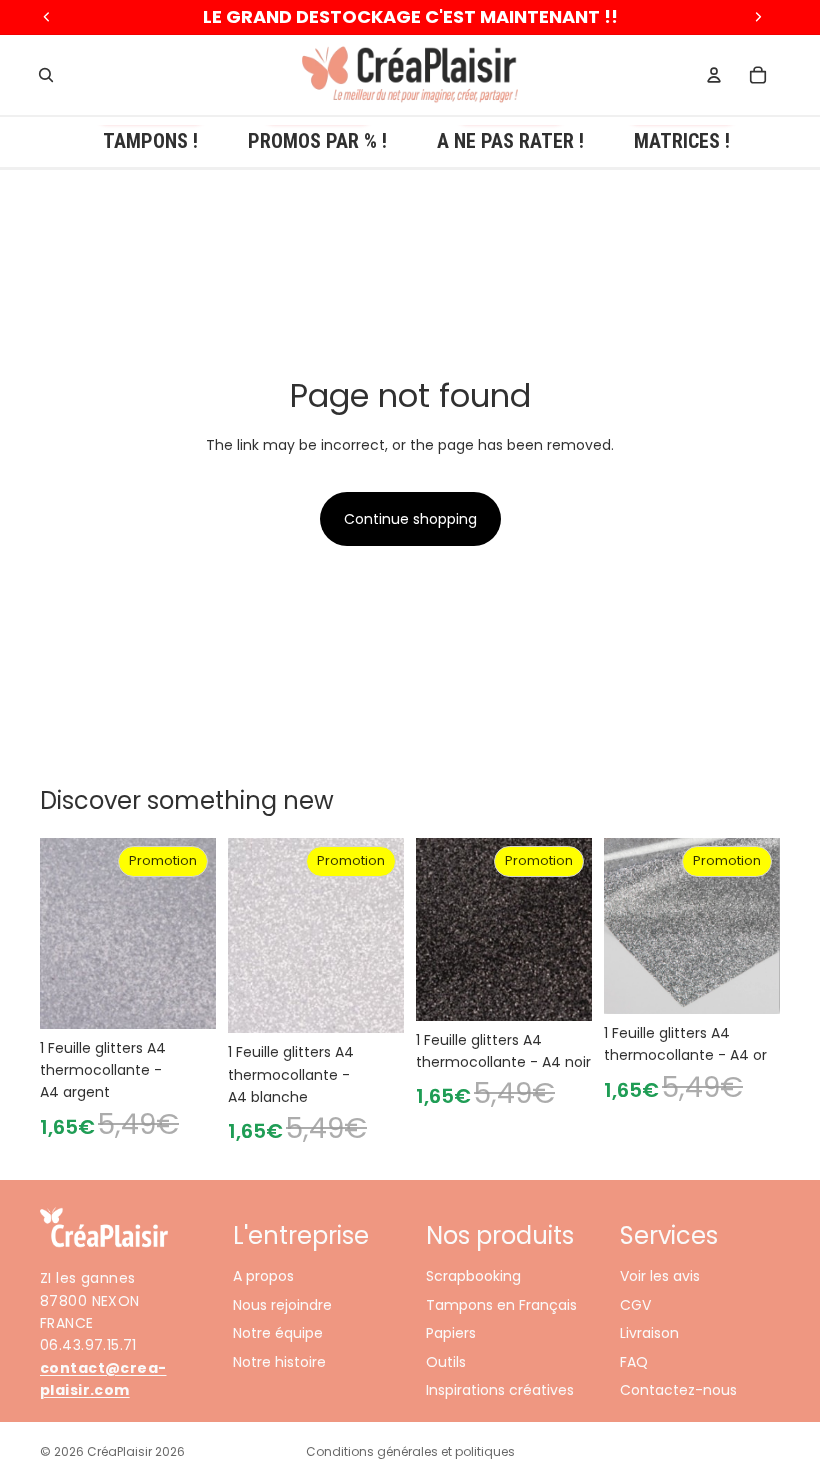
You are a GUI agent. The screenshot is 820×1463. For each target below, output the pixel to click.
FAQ (634, 1361)
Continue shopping (410, 519)
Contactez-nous (678, 1389)
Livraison (649, 1333)
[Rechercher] (46, 75)
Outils (446, 1361)
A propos (263, 1276)
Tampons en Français (501, 1304)
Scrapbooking (473, 1276)
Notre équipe (278, 1333)
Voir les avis (660, 1276)
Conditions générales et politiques (410, 1451)
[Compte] (714, 75)
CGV (635, 1304)
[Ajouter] (185, 998)
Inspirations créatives (500, 1389)
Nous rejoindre (282, 1304)
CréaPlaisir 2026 (136, 1451)
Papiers (451, 1333)
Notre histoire (279, 1361)
